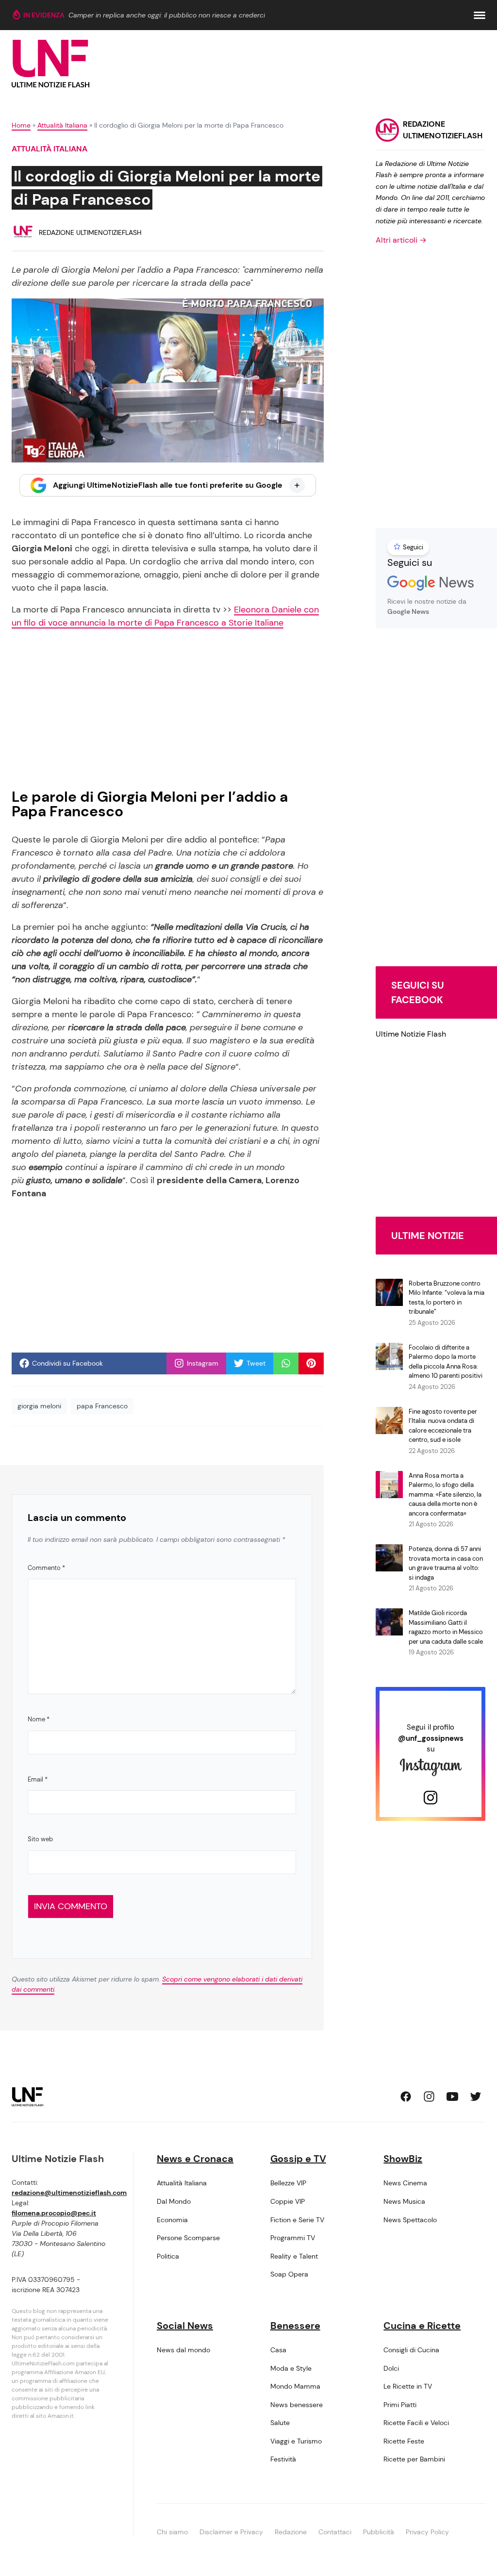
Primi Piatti (400, 2405)
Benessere (295, 2326)
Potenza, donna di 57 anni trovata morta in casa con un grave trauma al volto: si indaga (446, 1563)
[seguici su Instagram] (429, 2097)
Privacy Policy (427, 2532)
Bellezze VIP (288, 2183)
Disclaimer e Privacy (231, 2532)
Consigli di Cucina (411, 2350)
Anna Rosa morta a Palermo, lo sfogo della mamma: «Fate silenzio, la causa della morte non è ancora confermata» (445, 1494)
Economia (172, 2220)
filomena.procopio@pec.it (54, 2213)
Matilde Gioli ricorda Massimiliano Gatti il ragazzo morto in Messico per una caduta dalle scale (446, 1627)
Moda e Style (291, 2368)
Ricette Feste (404, 2441)
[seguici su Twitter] (476, 2097)
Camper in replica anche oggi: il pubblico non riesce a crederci (167, 15)
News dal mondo (183, 2350)
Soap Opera (289, 2274)
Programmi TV (293, 2238)
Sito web (40, 1839)
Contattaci (335, 2532)
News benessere (297, 2405)
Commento (46, 1568)
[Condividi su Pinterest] (311, 1363)
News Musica (404, 2201)
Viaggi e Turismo (296, 2441)
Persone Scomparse (188, 2238)
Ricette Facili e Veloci (416, 2423)
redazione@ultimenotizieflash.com (69, 2193)
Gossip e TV (298, 2159)
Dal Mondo (174, 2201)
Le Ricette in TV (408, 2386)
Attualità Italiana (62, 125)
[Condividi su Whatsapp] (286, 1363)
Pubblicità (379, 2532)
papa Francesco (102, 1406)
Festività (283, 2459)
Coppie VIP (288, 2201)
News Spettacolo (410, 2220)
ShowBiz (403, 2159)
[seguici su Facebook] (406, 2097)
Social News (185, 2326)
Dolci (391, 2368)
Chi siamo (172, 2532)
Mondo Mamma (295, 2386)
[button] (480, 15)
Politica (168, 2256)
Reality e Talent (294, 2256)
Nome (39, 1719)
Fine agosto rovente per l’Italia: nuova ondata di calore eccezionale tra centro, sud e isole (443, 1426)
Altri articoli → (401, 240)
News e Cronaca (195, 2159)
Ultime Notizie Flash (411, 1034)
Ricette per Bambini (414, 2459)
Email (38, 1779)
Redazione (291, 2532)
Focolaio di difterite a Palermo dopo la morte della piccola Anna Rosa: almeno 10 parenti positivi (446, 1362)
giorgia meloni (39, 1406)
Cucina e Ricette (422, 2326)
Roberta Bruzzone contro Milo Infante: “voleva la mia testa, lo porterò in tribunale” (447, 1298)
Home (21, 125)
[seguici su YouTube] (452, 2097)
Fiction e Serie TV (297, 2220)
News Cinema (405, 2183)
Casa (278, 2350)
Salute (280, 2423)
